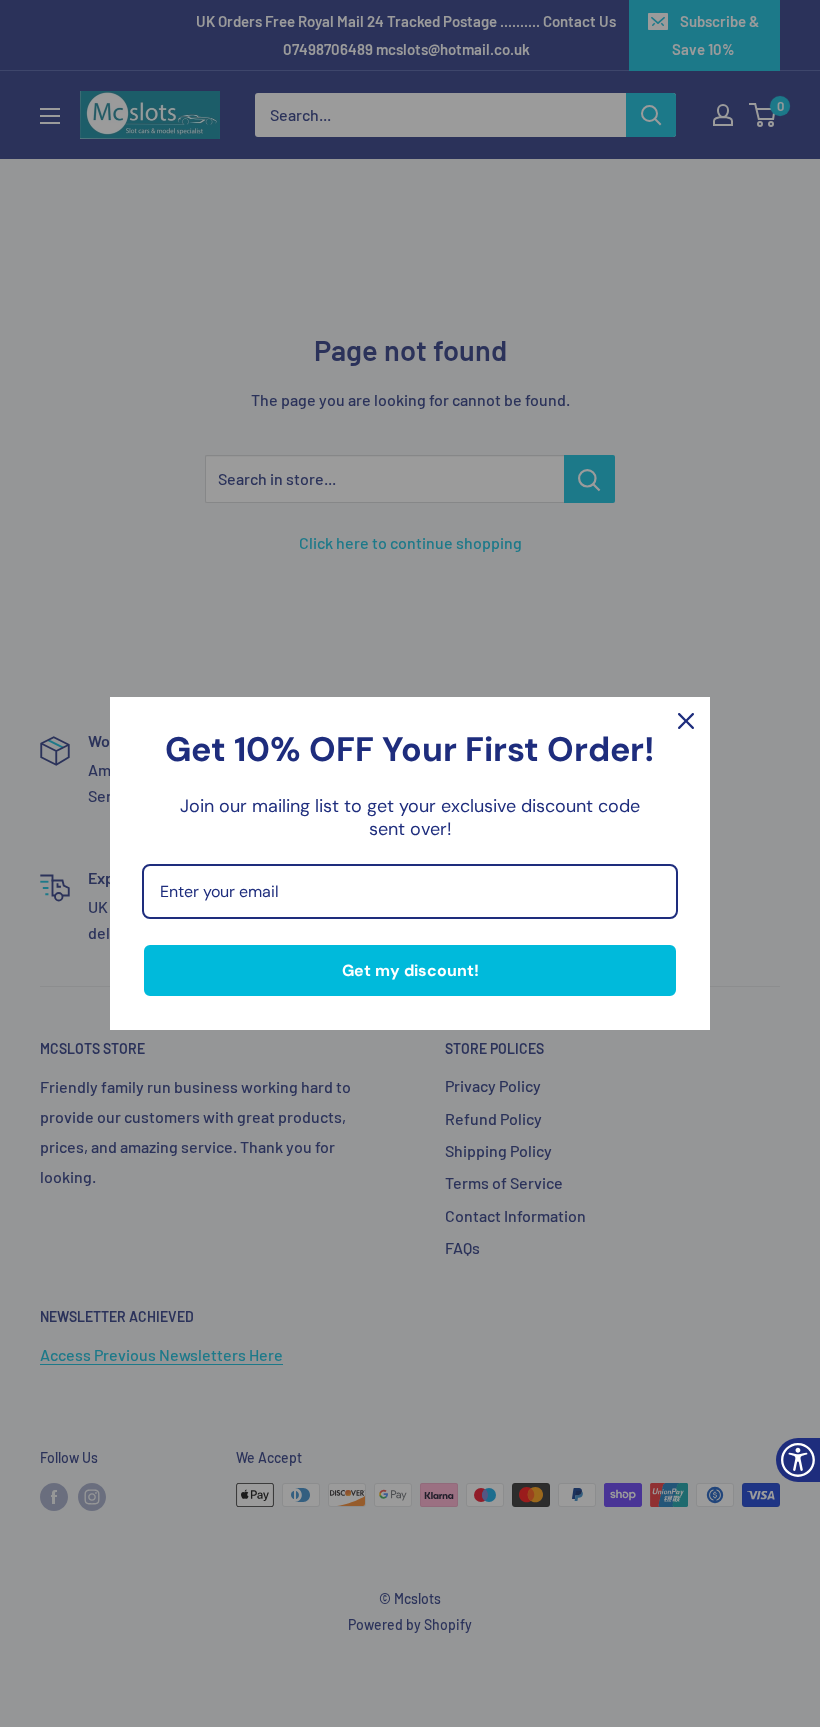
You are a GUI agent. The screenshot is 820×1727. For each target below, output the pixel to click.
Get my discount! (410, 970)
